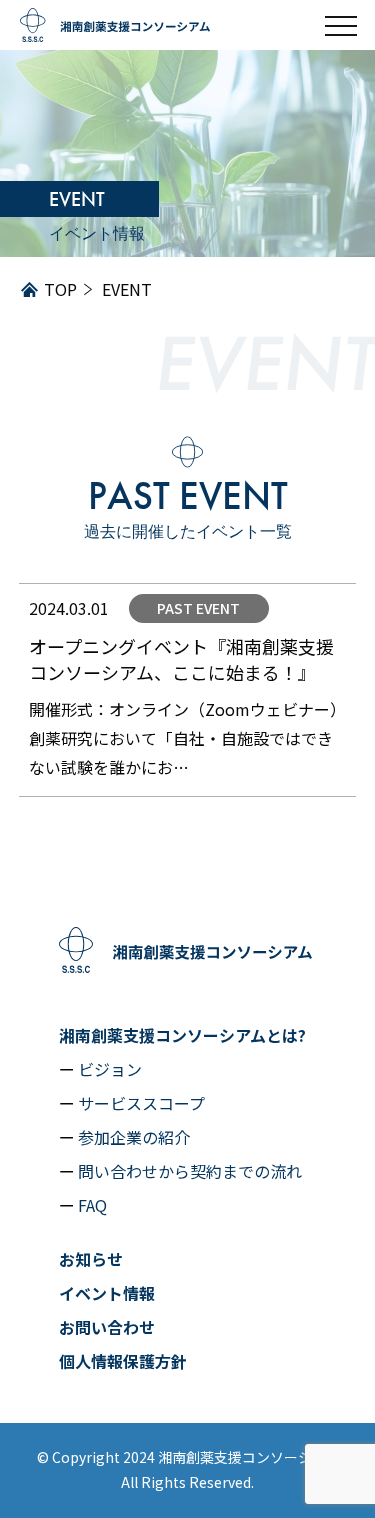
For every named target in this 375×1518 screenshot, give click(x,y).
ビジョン (110, 1069)
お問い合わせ (107, 1327)
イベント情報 (107, 1293)
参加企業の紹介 (134, 1137)
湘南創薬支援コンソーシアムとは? (182, 1035)
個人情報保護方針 (123, 1361)
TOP (60, 289)
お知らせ (91, 1259)
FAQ (92, 1205)
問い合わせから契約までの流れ (190, 1171)
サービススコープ (141, 1103)
